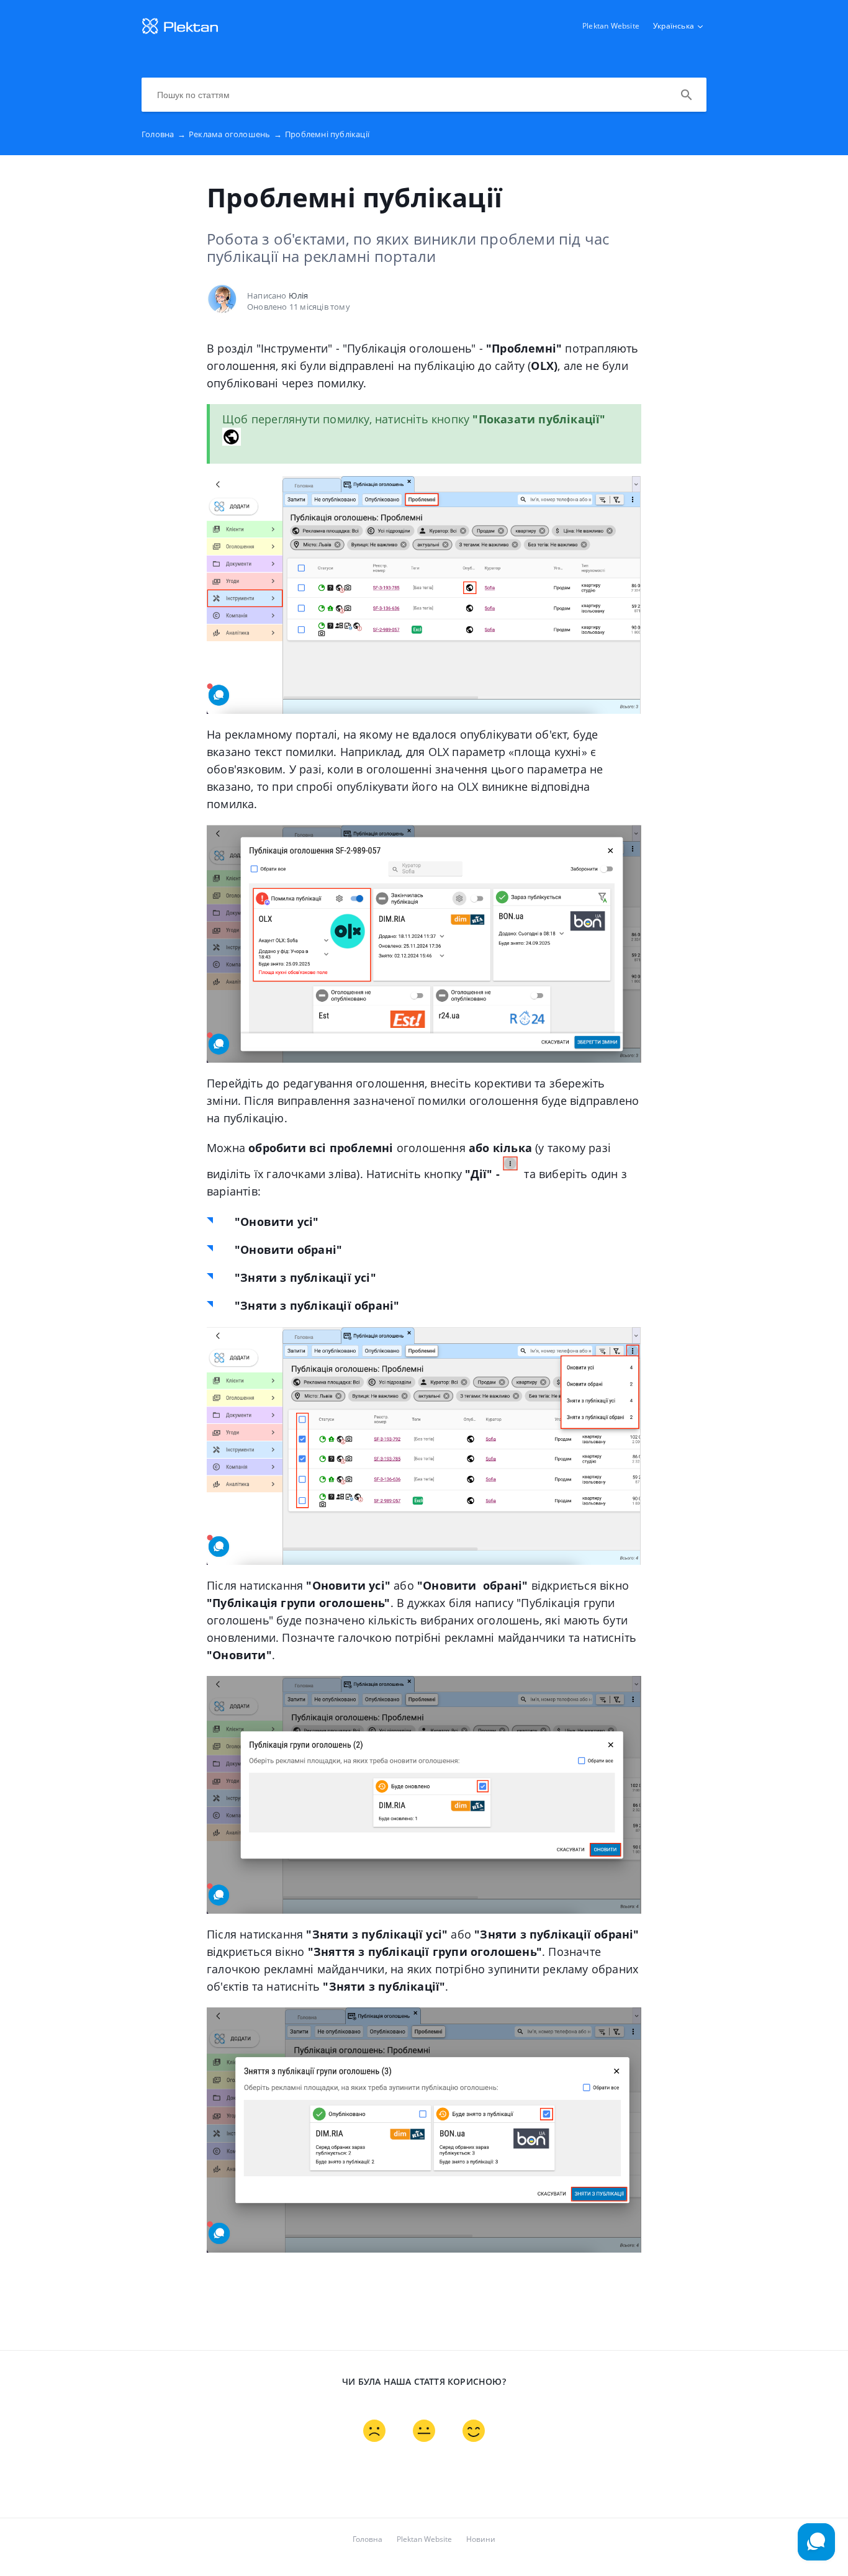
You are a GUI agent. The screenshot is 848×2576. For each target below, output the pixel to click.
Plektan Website (611, 26)
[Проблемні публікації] (180, 32)
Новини (481, 2539)
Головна (164, 134)
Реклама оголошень (235, 134)
